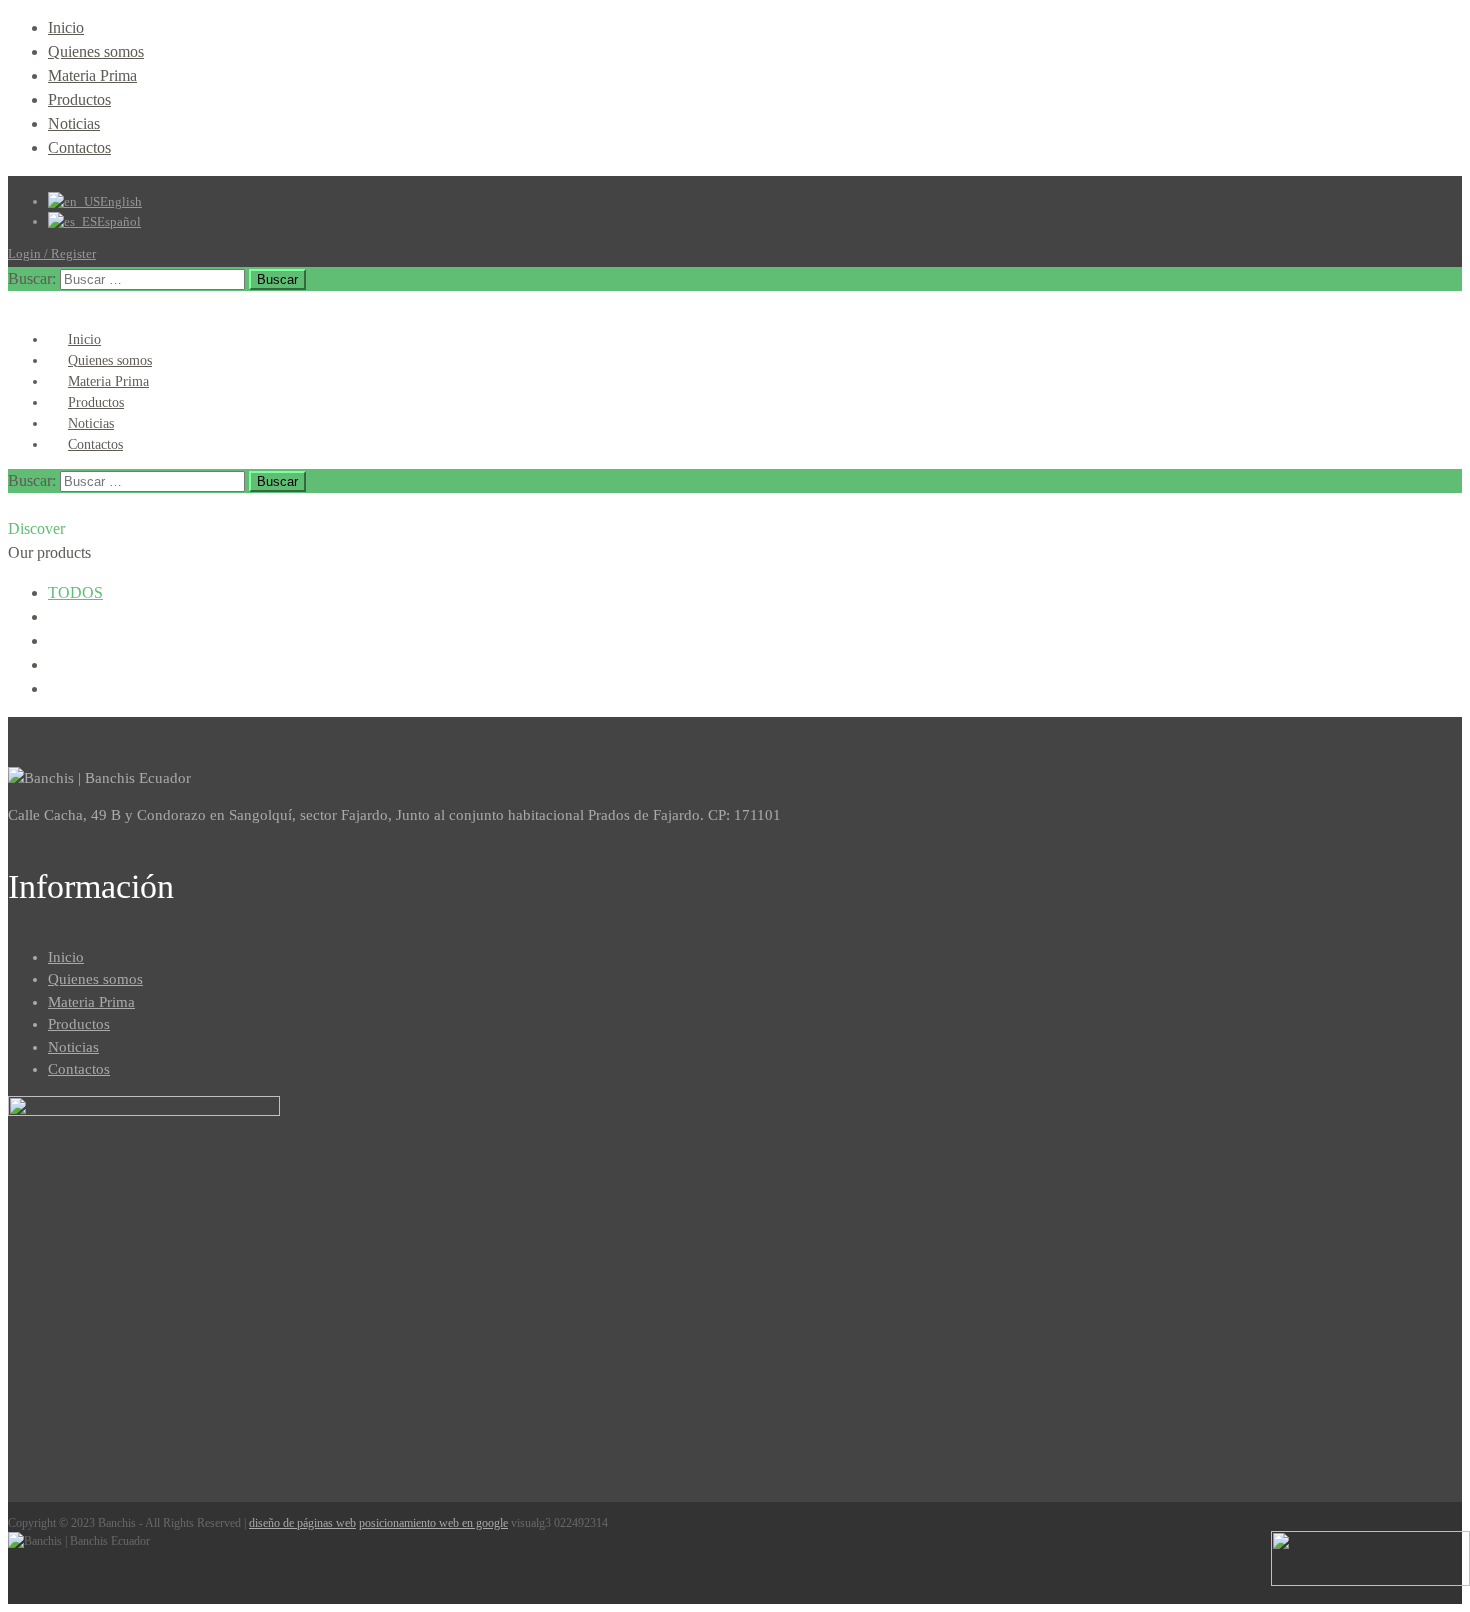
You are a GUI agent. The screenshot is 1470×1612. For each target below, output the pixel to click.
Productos (79, 99)
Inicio (66, 27)
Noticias (74, 123)
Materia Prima (92, 75)
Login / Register (52, 253)
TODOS (75, 592)
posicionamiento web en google (433, 1523)
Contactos (79, 147)
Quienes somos (96, 51)
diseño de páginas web (302, 1523)
